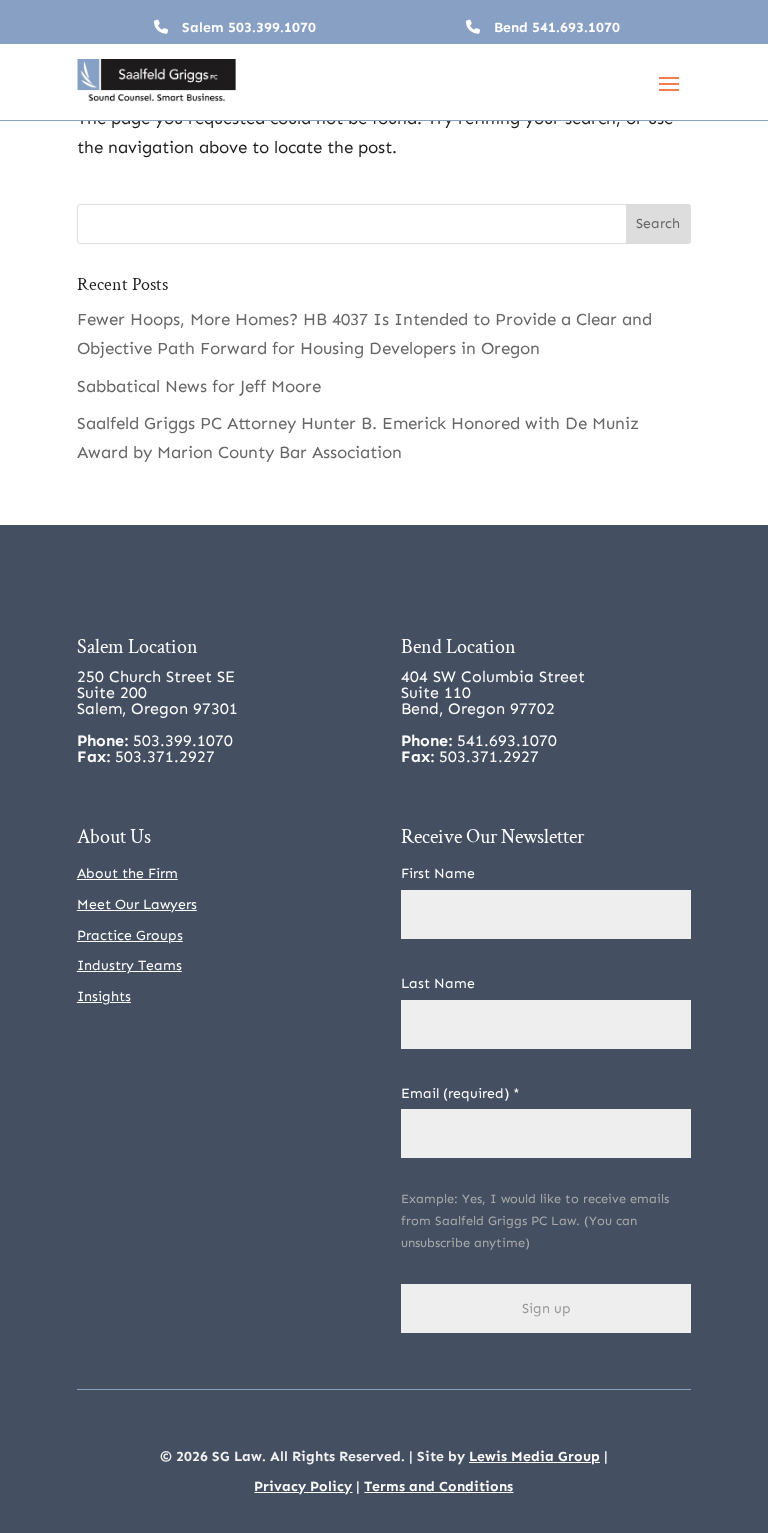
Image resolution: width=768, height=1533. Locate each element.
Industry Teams (129, 965)
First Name (438, 873)
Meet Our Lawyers (137, 904)
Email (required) (460, 1093)
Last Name (438, 983)
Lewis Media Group (534, 1456)
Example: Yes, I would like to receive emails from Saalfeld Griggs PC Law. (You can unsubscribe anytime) (535, 1220)
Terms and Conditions (438, 1486)
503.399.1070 (272, 27)
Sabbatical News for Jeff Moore (199, 386)
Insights (104, 996)
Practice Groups (130, 935)
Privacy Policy (303, 1486)
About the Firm (127, 873)
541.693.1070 (576, 27)
